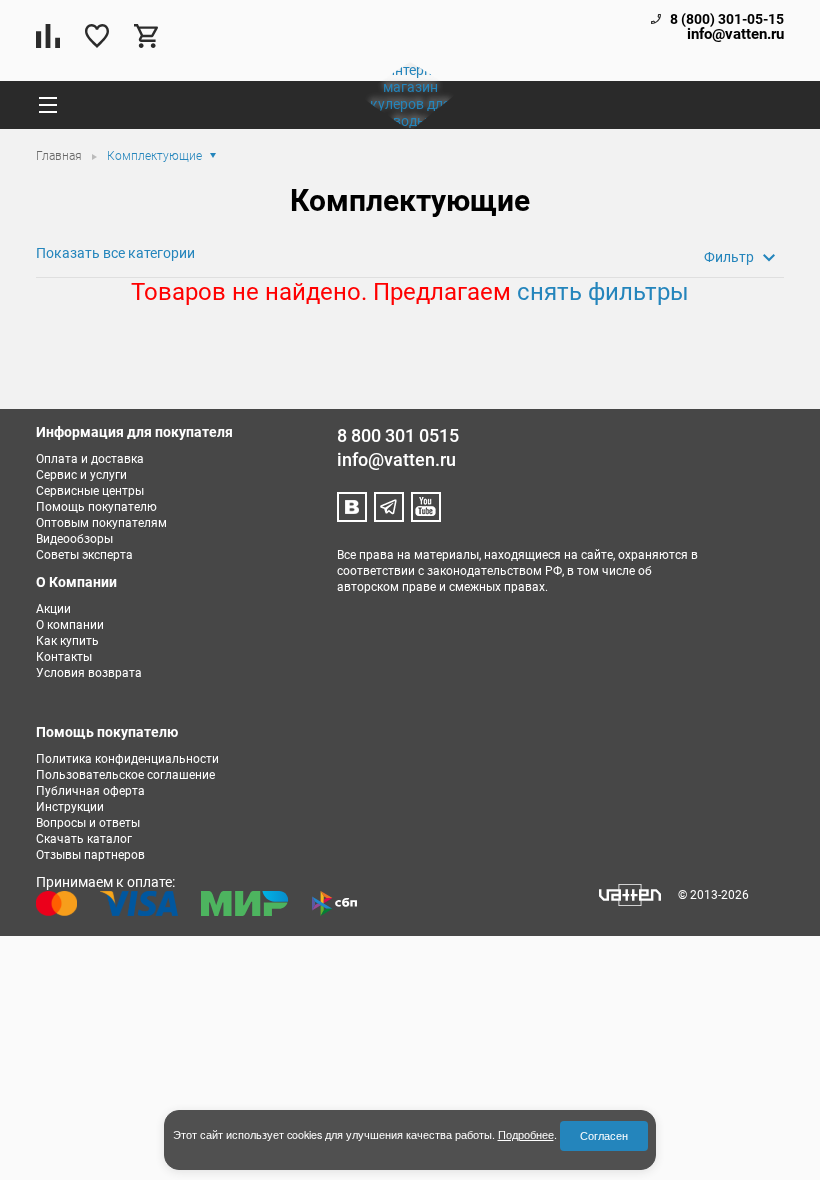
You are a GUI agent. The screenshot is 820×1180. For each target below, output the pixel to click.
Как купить (67, 641)
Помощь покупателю (96, 507)
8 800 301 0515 (398, 435)
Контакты (64, 657)
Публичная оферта (90, 791)
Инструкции (70, 807)
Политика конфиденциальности (127, 759)
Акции (53, 609)
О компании (70, 625)
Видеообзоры (74, 539)
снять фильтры (603, 292)
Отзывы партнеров (90, 855)
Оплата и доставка (90, 459)
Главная (60, 156)
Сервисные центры (90, 491)
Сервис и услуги (81, 475)
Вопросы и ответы (88, 823)
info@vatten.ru (735, 34)
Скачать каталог (84, 839)
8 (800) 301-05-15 (727, 19)
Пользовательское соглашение (125, 775)
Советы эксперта (84, 555)
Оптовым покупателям (101, 523)
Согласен (604, 1135)
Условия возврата (89, 673)
